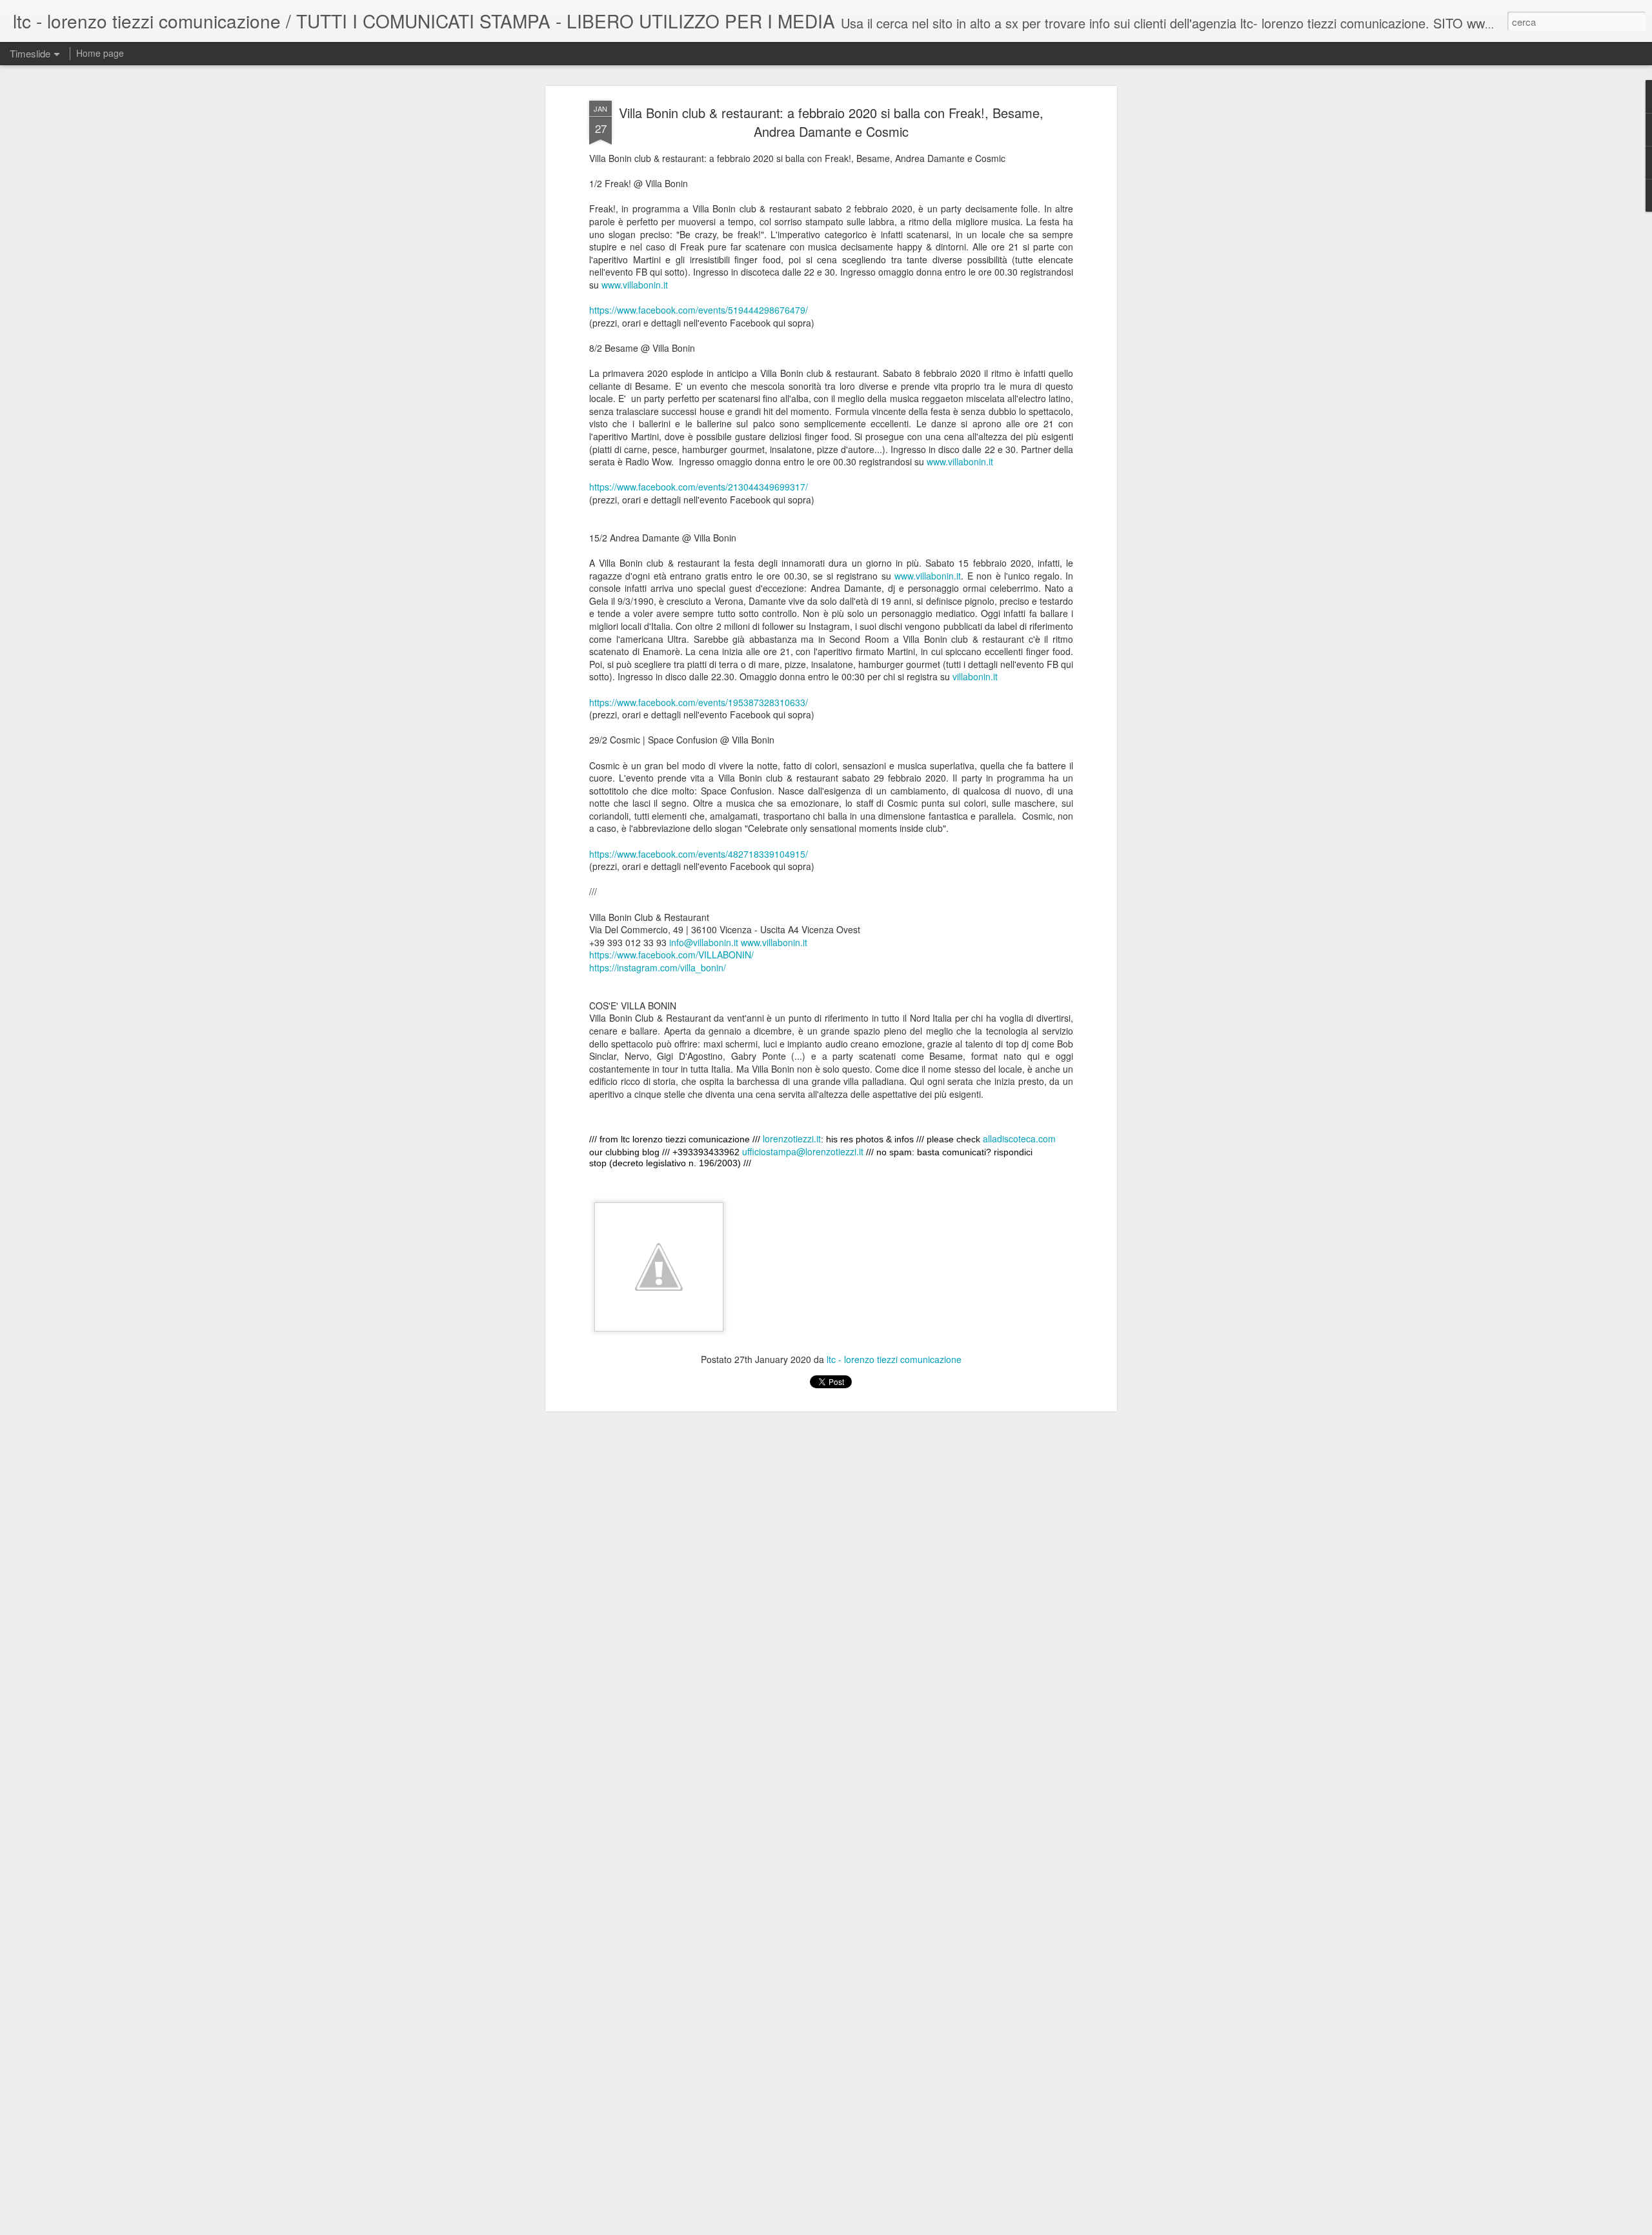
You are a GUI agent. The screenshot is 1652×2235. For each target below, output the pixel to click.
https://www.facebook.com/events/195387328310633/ (699, 702)
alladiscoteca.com (1019, 1138)
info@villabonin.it (704, 942)
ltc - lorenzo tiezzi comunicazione (894, 1359)
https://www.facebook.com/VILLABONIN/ (671, 955)
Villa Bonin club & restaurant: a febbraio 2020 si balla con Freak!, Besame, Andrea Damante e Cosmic (831, 122)
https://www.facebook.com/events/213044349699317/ (699, 487)
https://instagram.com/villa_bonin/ (658, 967)
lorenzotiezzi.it (792, 1138)
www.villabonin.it (635, 285)
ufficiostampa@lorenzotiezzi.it (803, 1151)
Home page (100, 53)
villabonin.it (975, 676)
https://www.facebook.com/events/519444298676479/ (699, 310)
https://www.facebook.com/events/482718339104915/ (699, 854)
